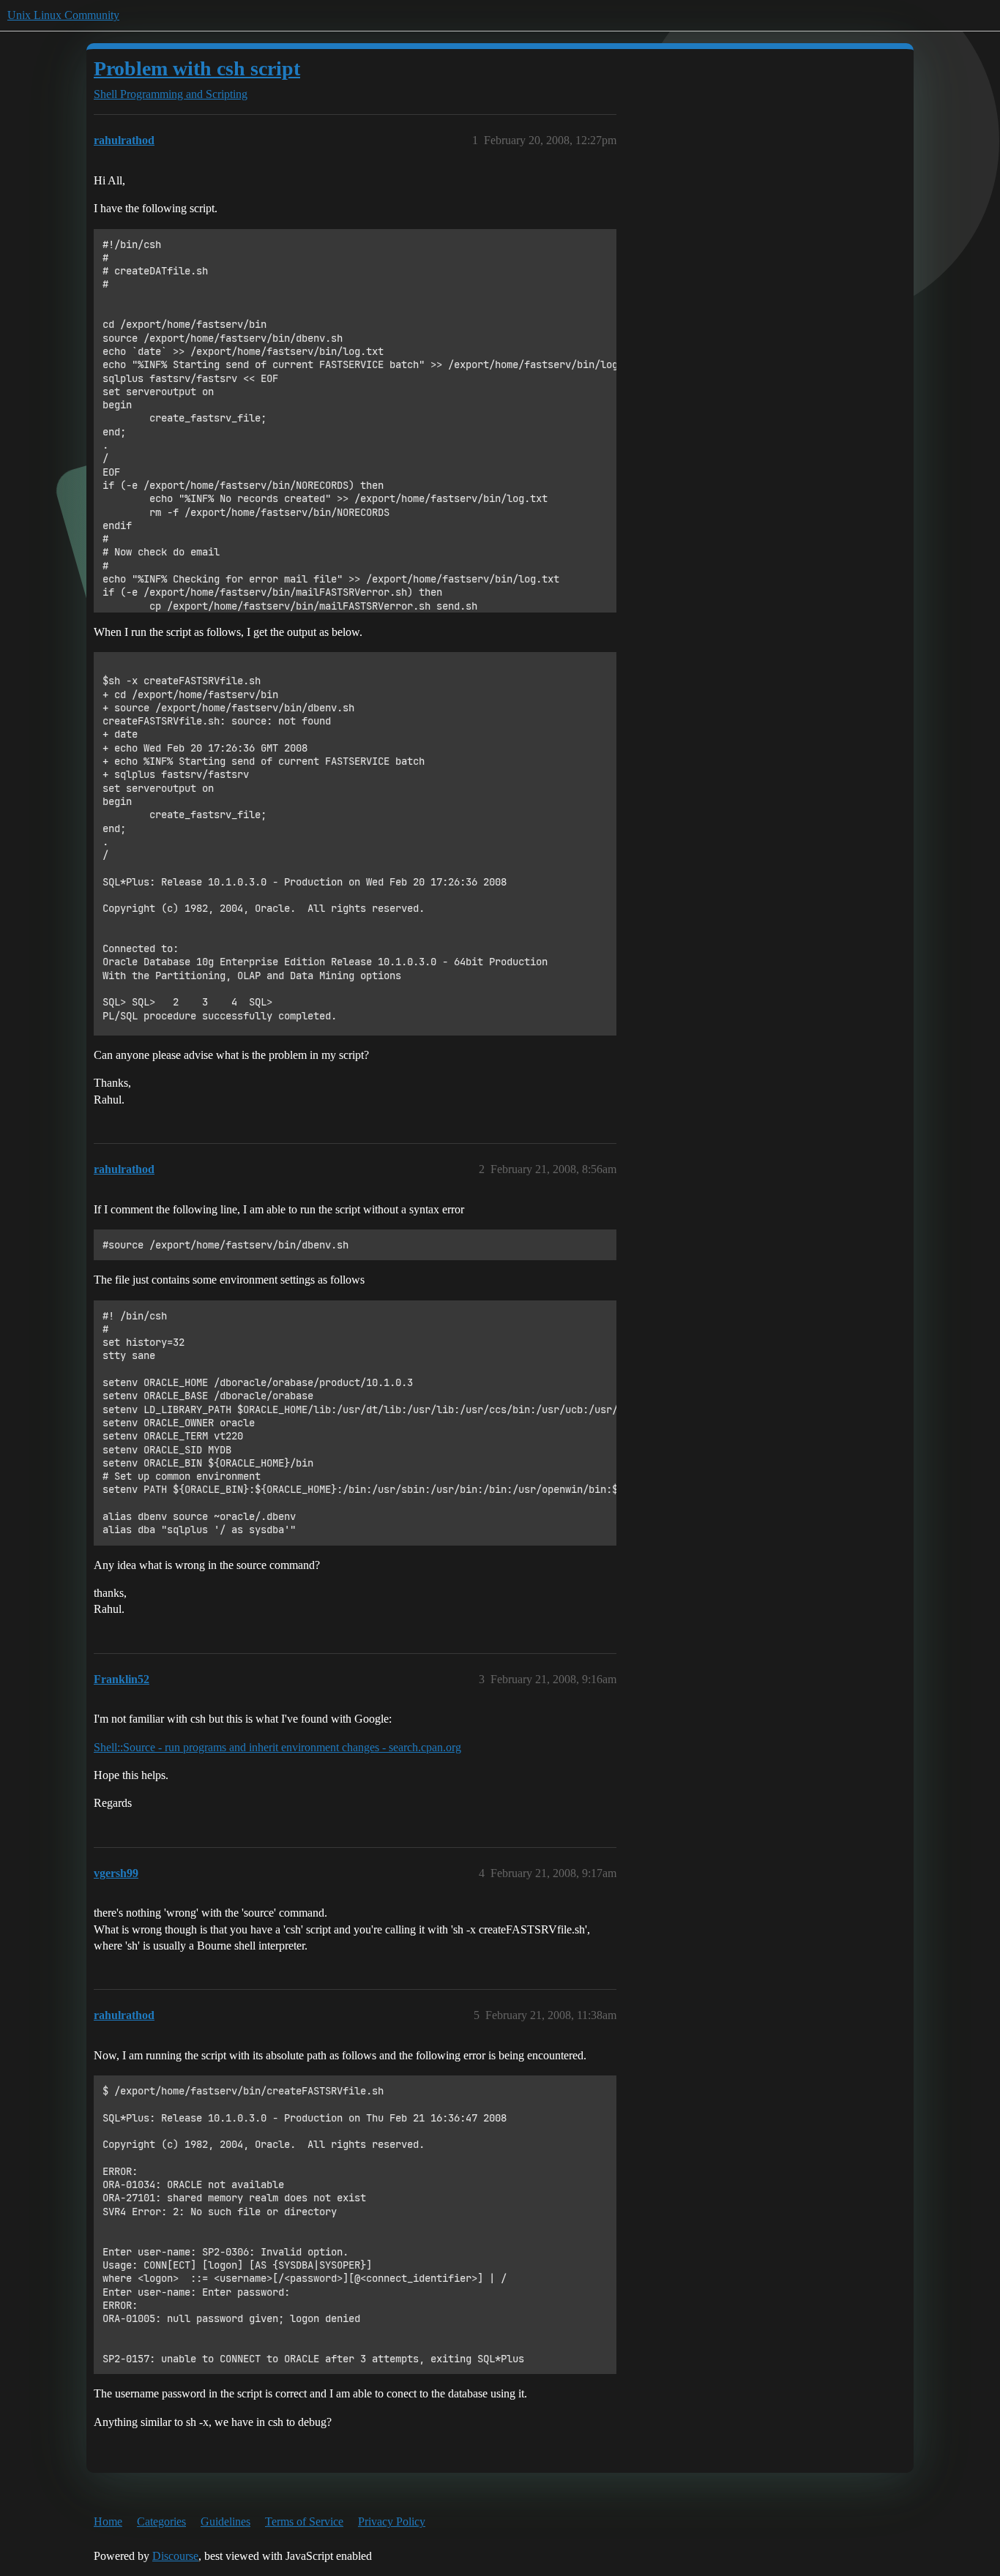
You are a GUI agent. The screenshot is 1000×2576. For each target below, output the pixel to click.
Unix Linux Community (63, 15)
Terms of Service (304, 2521)
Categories (161, 2521)
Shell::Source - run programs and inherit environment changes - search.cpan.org (277, 1747)
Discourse (175, 2556)
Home (108, 2521)
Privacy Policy (392, 2521)
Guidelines (225, 2521)
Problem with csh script (197, 68)
